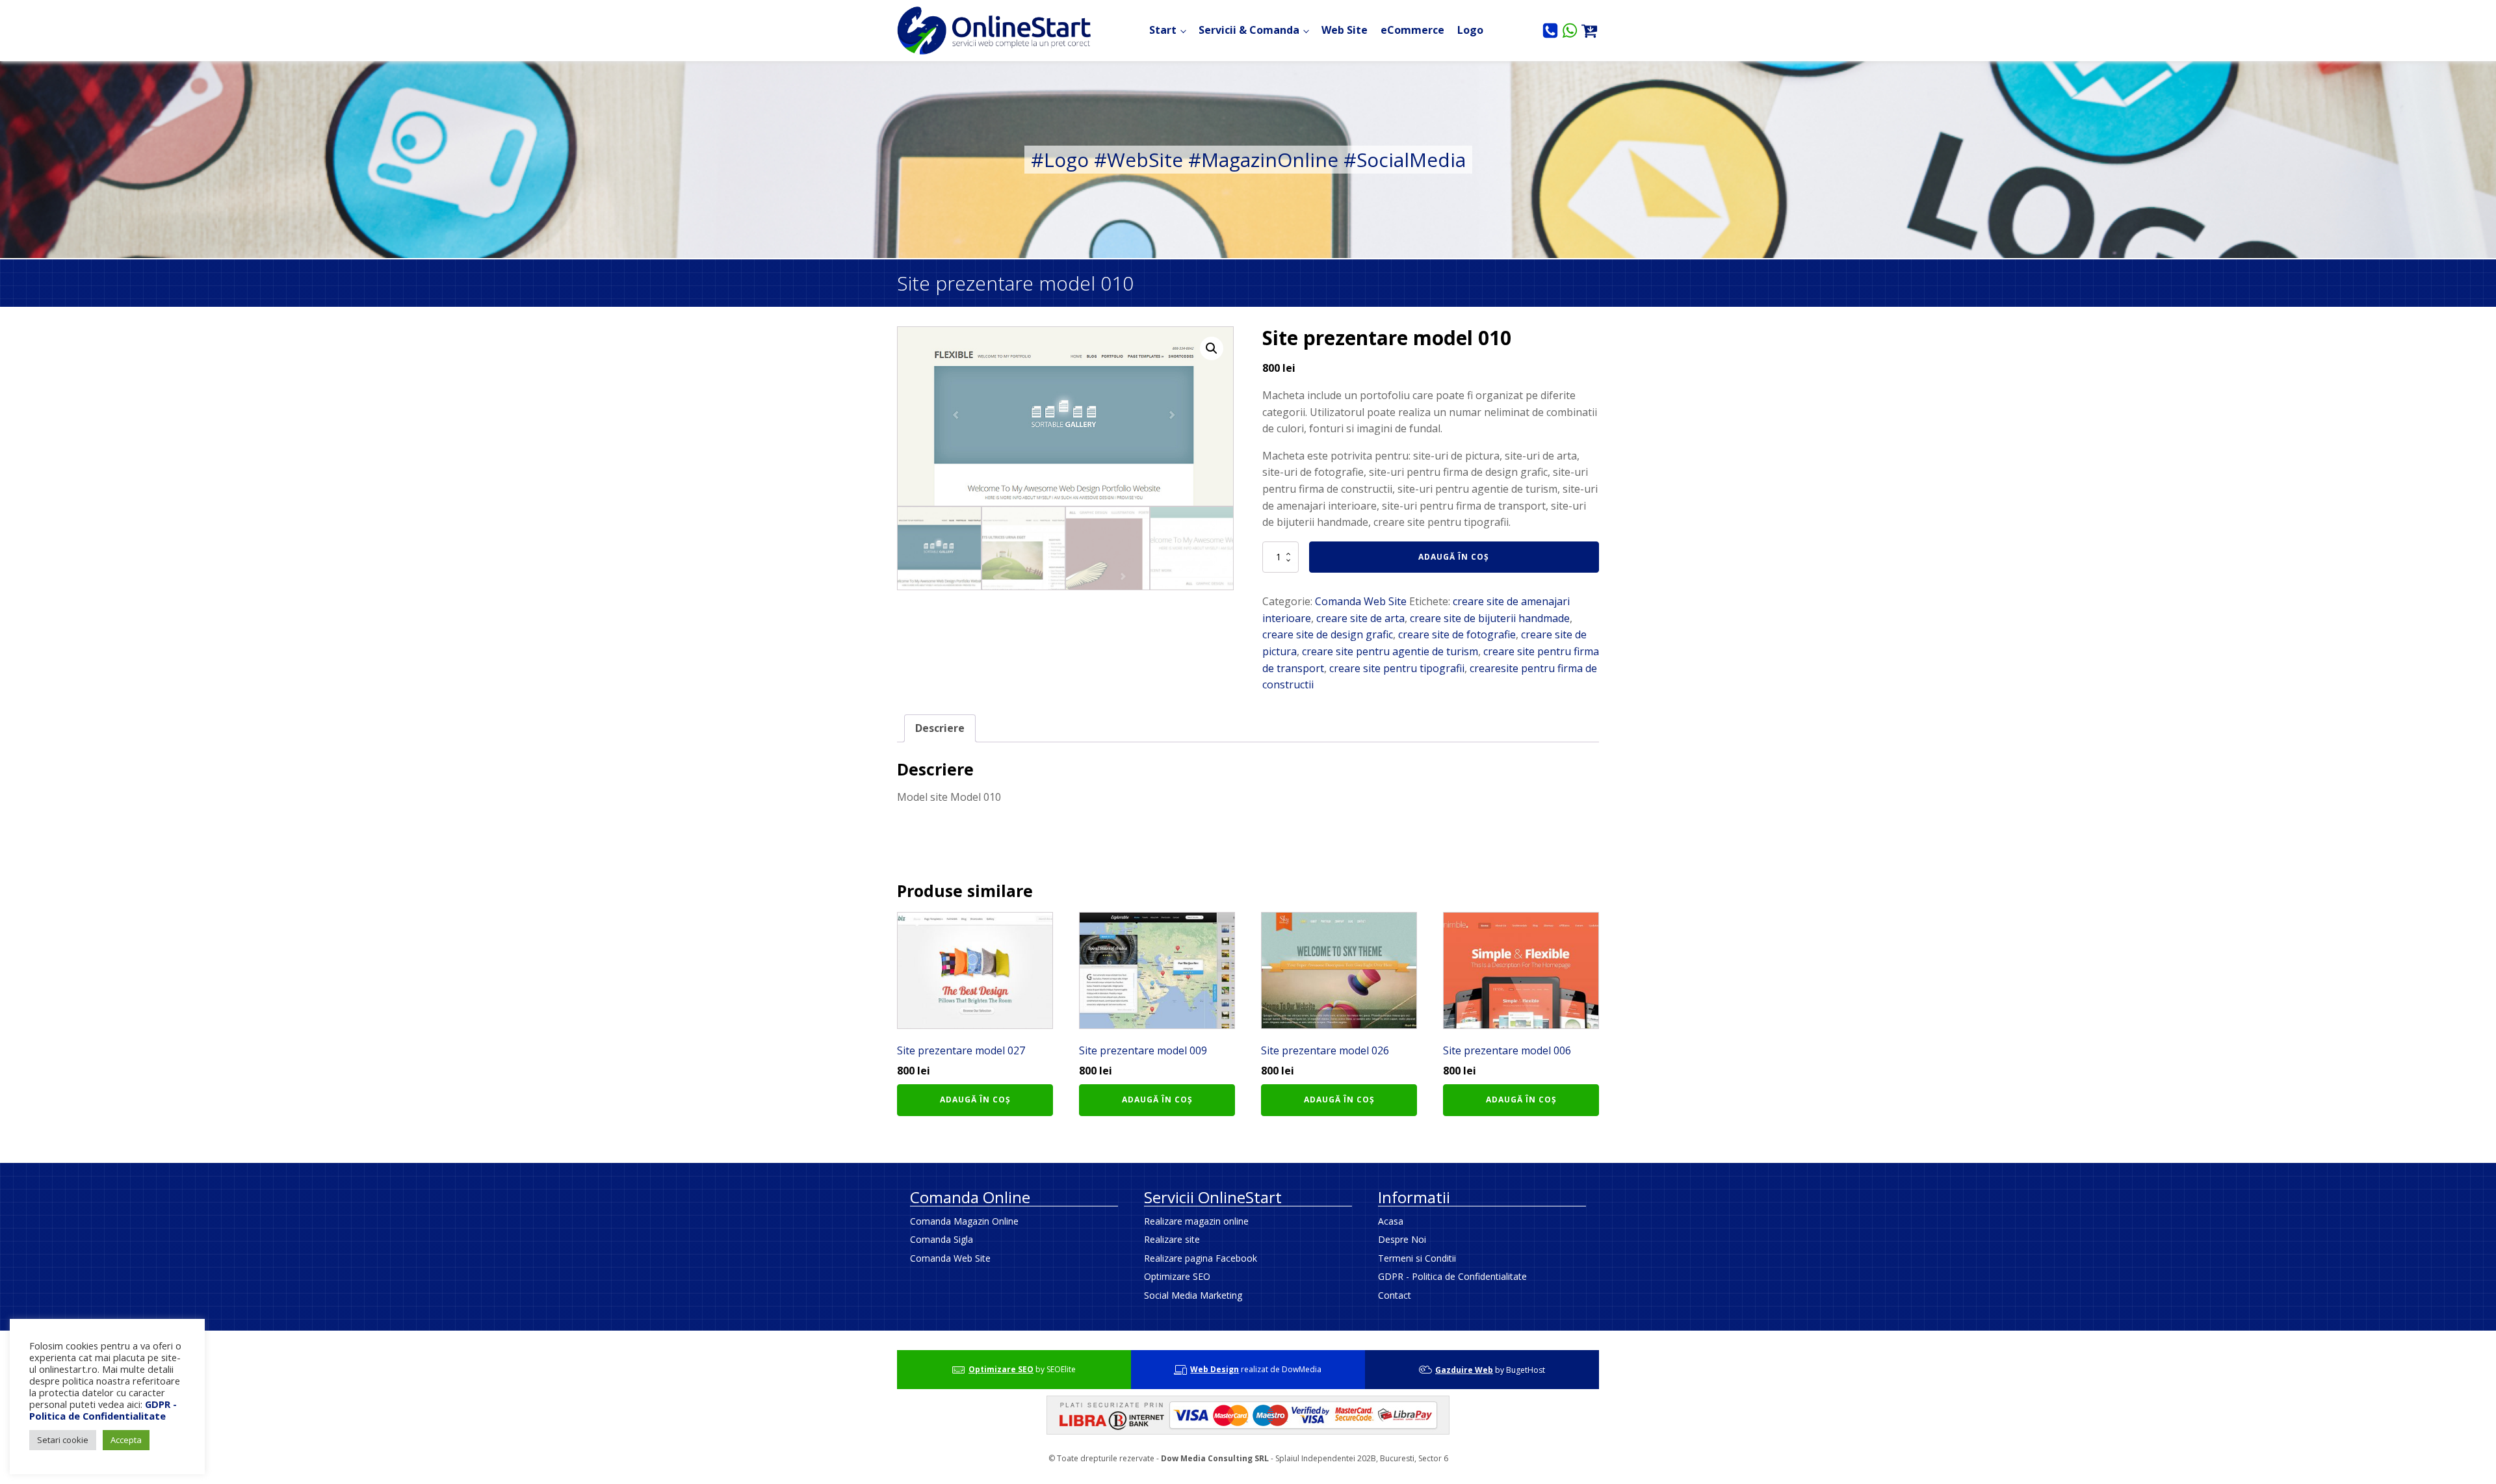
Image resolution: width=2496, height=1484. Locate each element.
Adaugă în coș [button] (975, 1100)
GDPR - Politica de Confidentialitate (1452, 1276)
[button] (1212, 348)
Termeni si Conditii (1417, 1258)
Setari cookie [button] (63, 1440)
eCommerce (1412, 30)
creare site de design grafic (1328, 634)
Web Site (1345, 30)
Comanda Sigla (942, 1239)
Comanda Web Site (1361, 601)
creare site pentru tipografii (1397, 668)
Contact (1395, 1295)
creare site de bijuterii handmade (1490, 618)
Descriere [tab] (940, 728)
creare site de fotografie (1457, 634)
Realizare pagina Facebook (1201, 1258)
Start (1163, 30)
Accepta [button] (126, 1440)
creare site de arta (1360, 618)
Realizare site (1172, 1239)
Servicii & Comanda (1249, 30)
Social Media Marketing (1193, 1295)
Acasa (1391, 1221)
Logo (1470, 30)
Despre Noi (1402, 1239)
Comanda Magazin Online (964, 1221)
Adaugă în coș (1454, 557)
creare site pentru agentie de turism (1390, 651)
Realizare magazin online (1196, 1221)
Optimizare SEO (1177, 1276)
